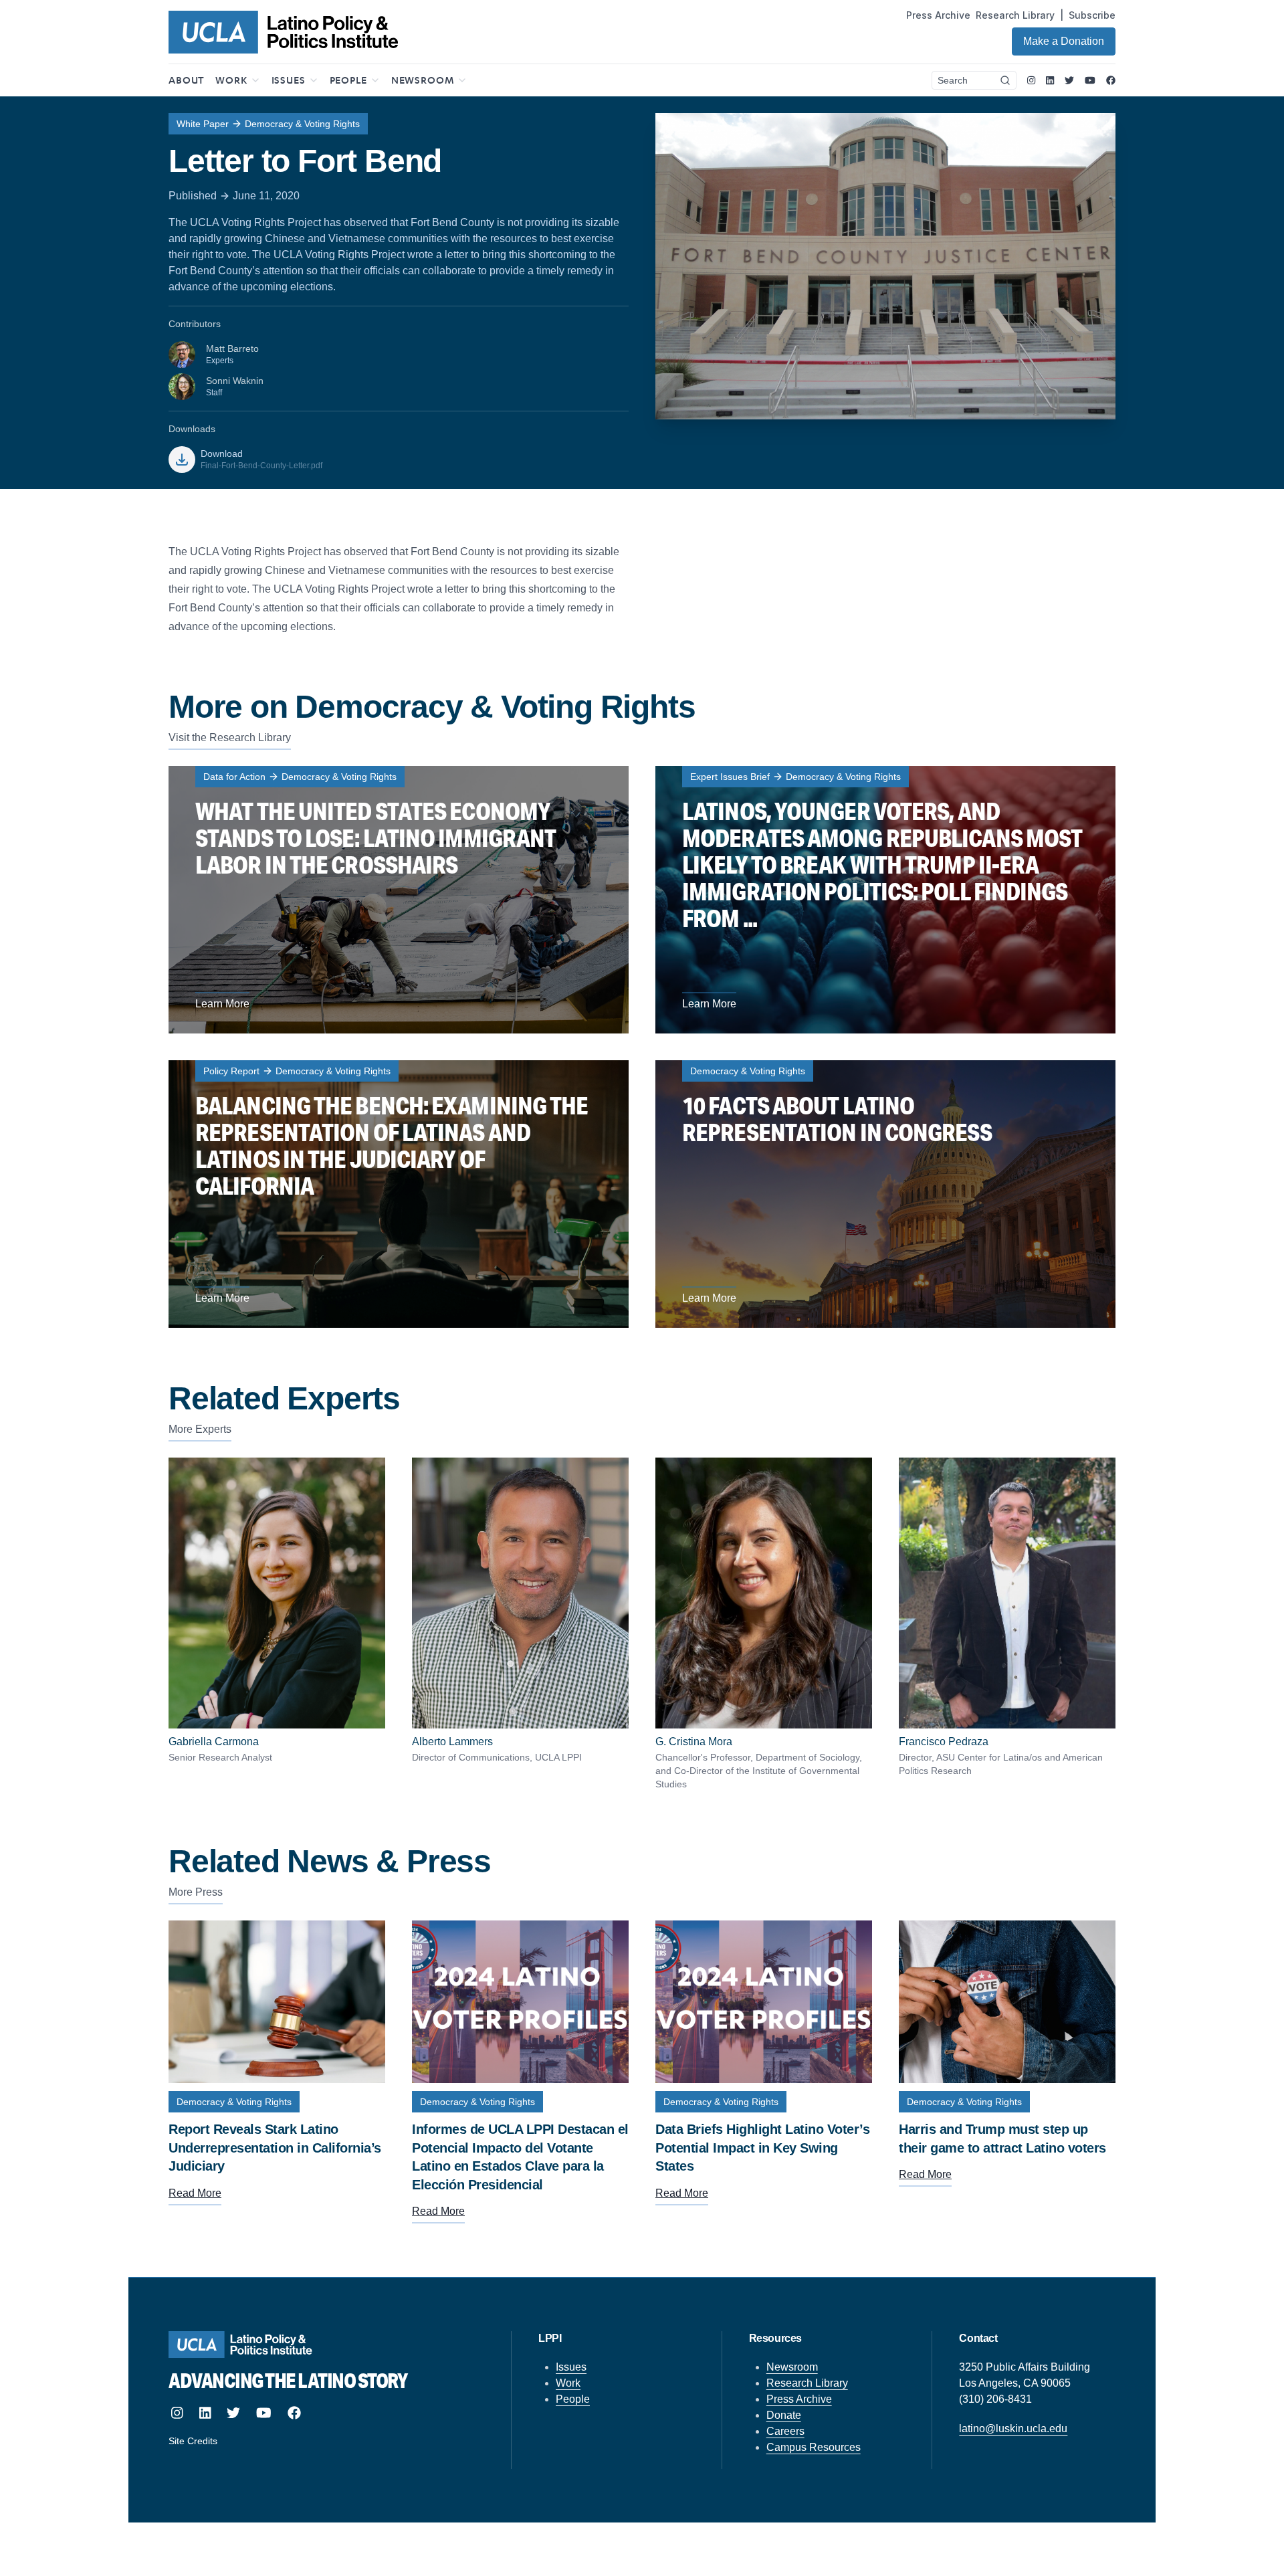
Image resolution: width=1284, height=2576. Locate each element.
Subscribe (1092, 15)
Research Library (1015, 15)
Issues (571, 2367)
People (573, 2399)
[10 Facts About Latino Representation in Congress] (885, 1194)
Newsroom (792, 2367)
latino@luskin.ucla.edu (1013, 2429)
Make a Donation (1064, 41)
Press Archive (938, 15)
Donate (784, 2415)
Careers (785, 2431)
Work (568, 2383)
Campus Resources (814, 2447)
